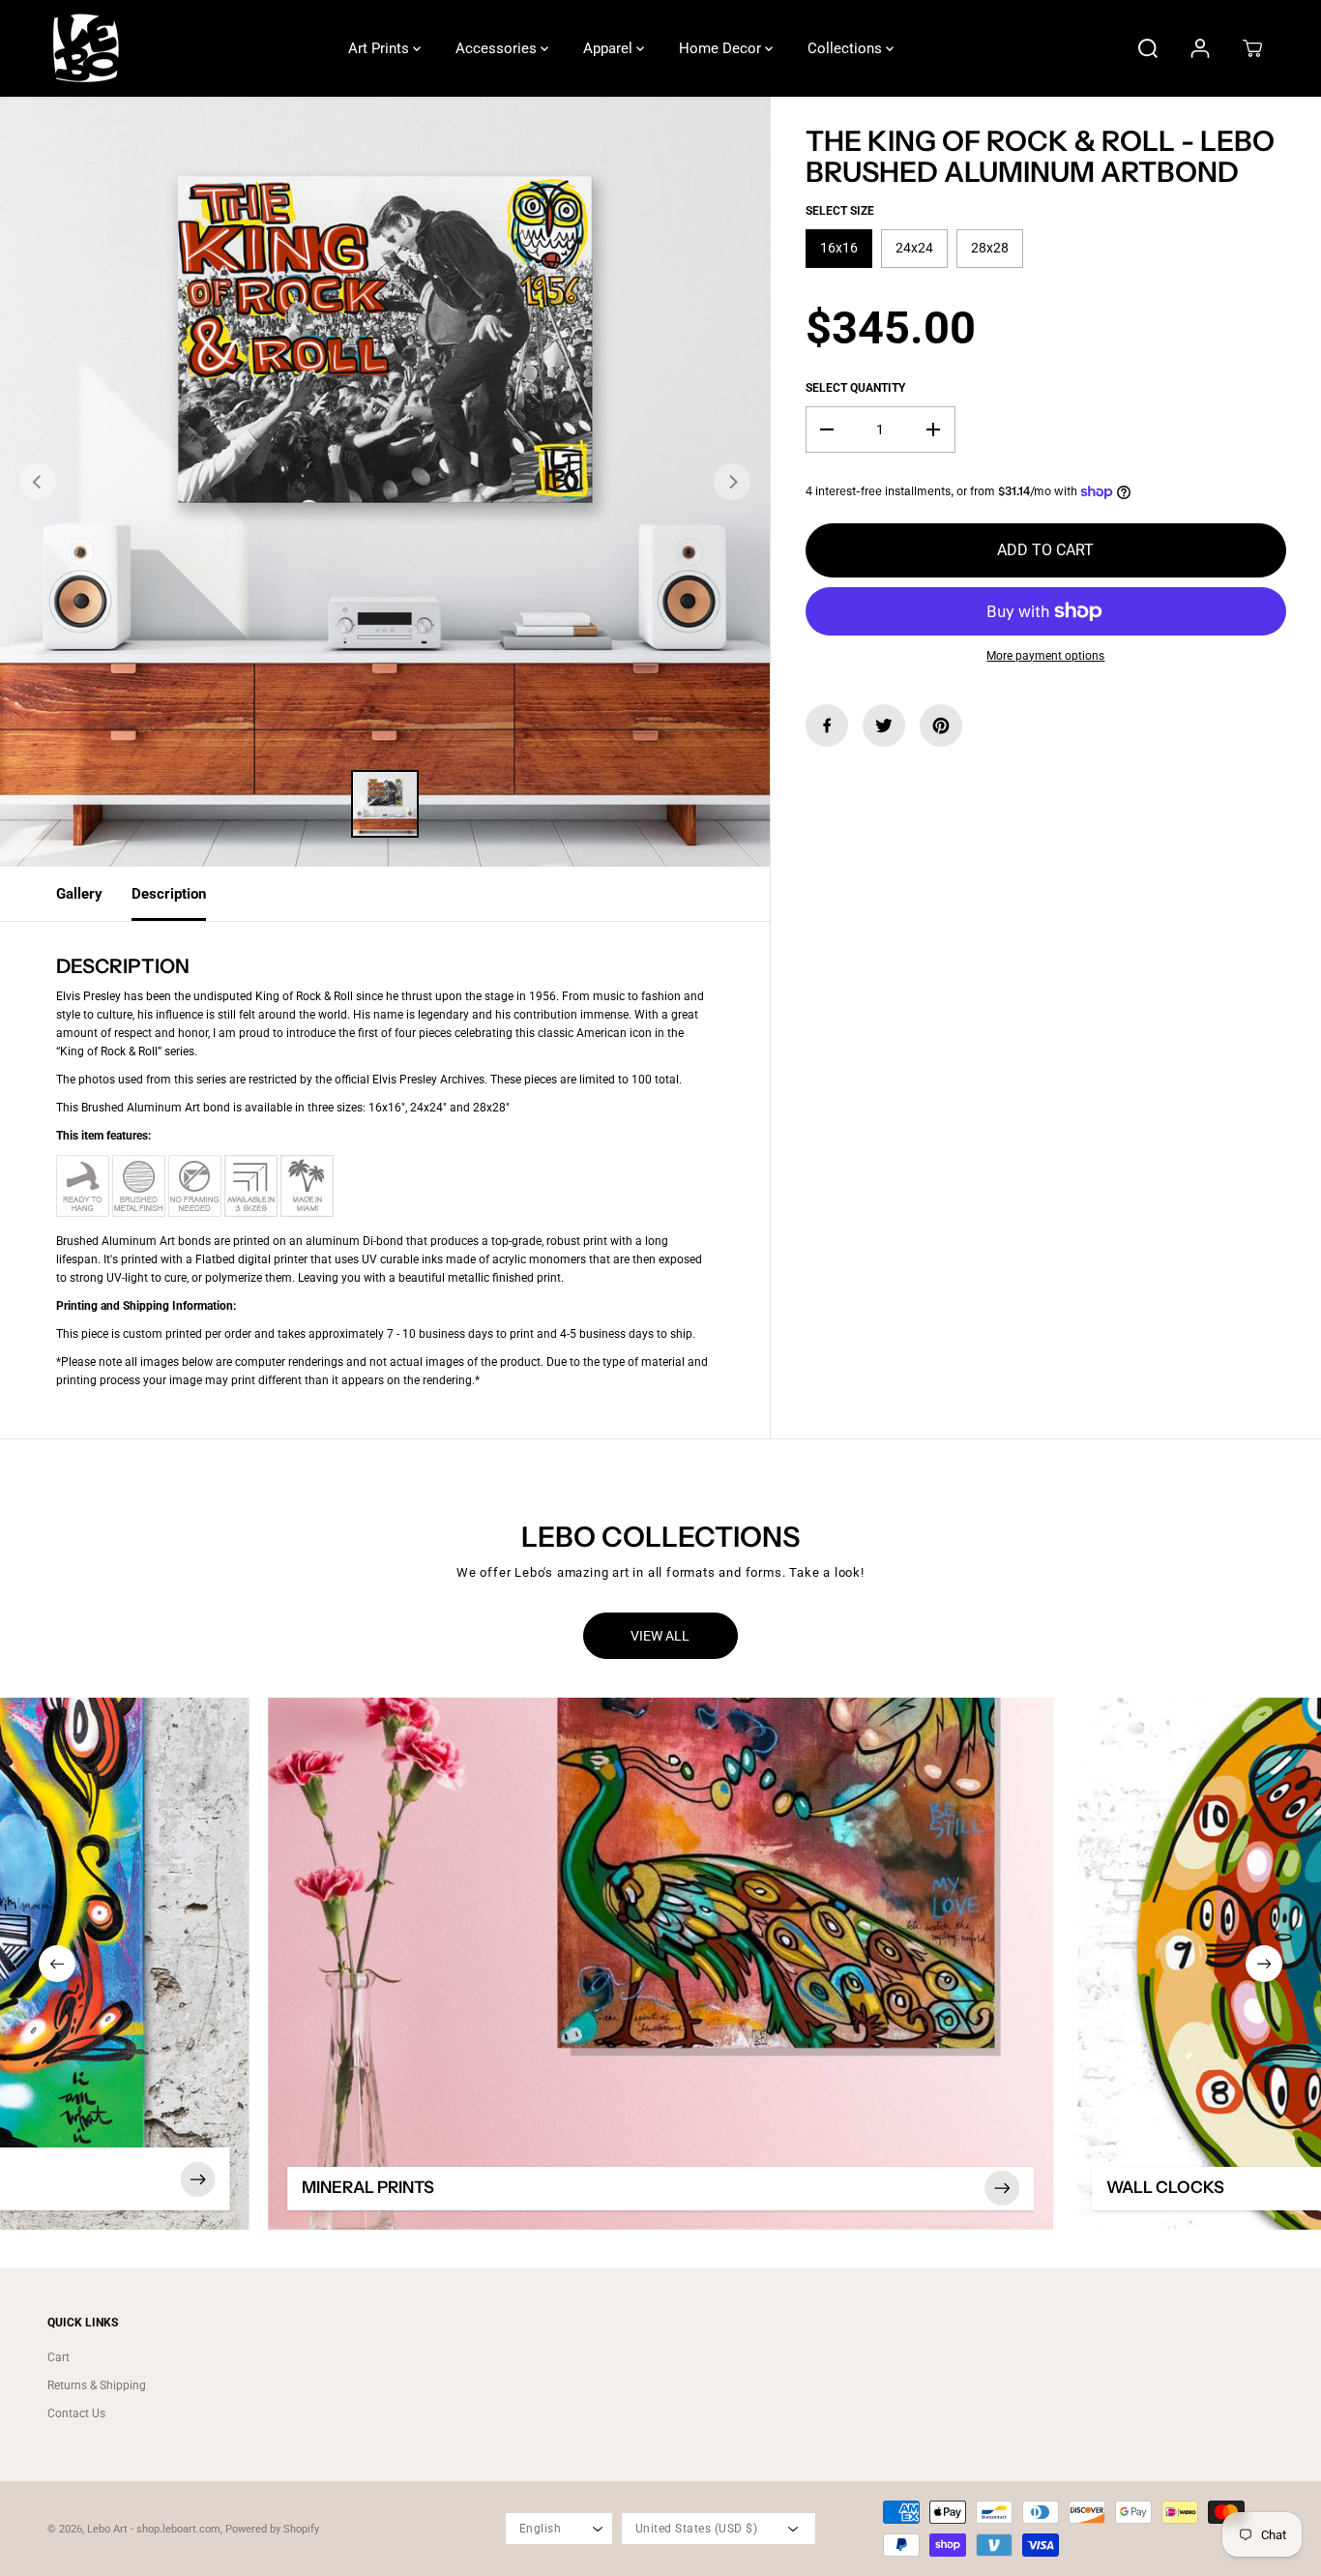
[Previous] (38, 482)
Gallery (79, 894)
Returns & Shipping (97, 2385)
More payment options (1045, 656)
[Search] (1148, 48)
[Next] (732, 482)
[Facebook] (827, 725)
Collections (847, 48)
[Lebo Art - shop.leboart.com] (86, 48)
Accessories (498, 48)
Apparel (610, 48)
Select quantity (855, 388)
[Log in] (1200, 48)
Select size (840, 211)
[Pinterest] (941, 725)
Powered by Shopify (272, 2529)
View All (660, 1636)
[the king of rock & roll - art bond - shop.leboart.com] (385, 482)
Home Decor (722, 48)
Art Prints (381, 48)
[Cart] (1252, 48)
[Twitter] (884, 725)
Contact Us (76, 2413)
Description (169, 894)
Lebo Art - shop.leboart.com (154, 2529)
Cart (59, 2357)
